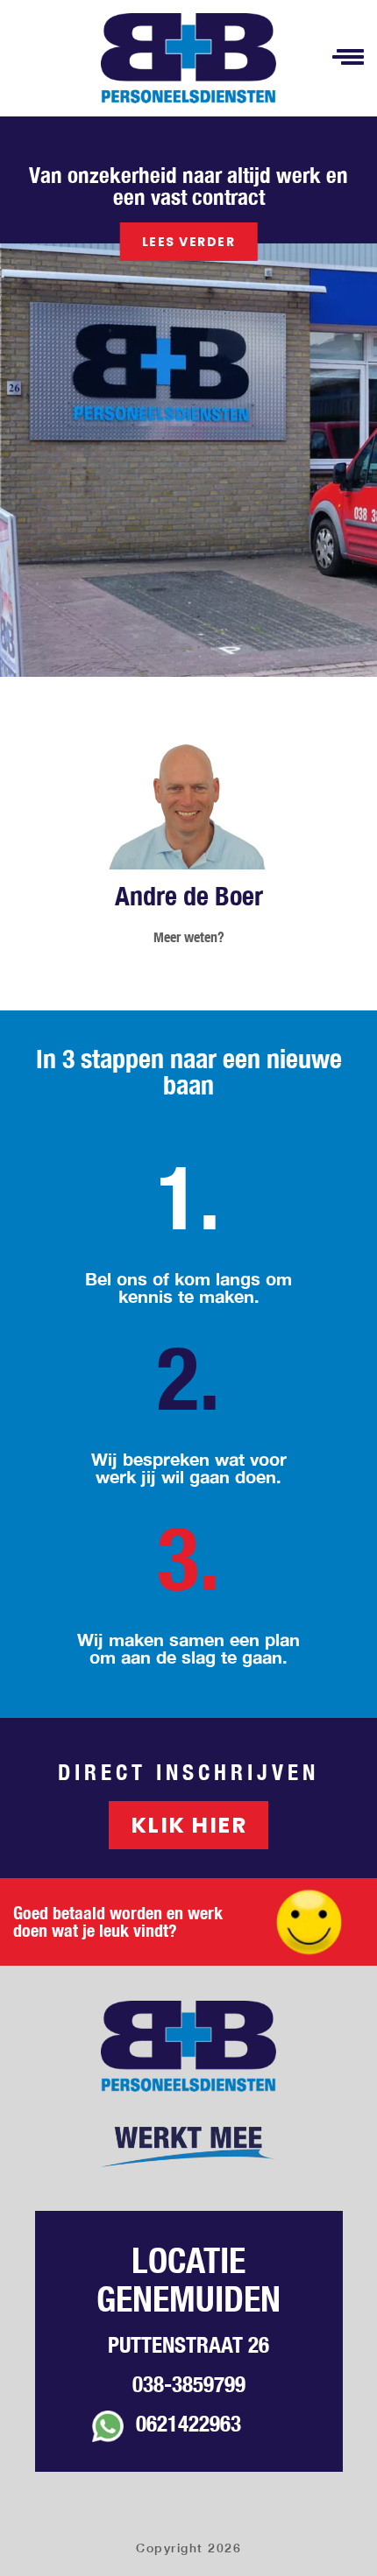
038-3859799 (189, 2384)
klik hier (189, 1825)
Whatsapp (108, 2432)
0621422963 (188, 2424)
